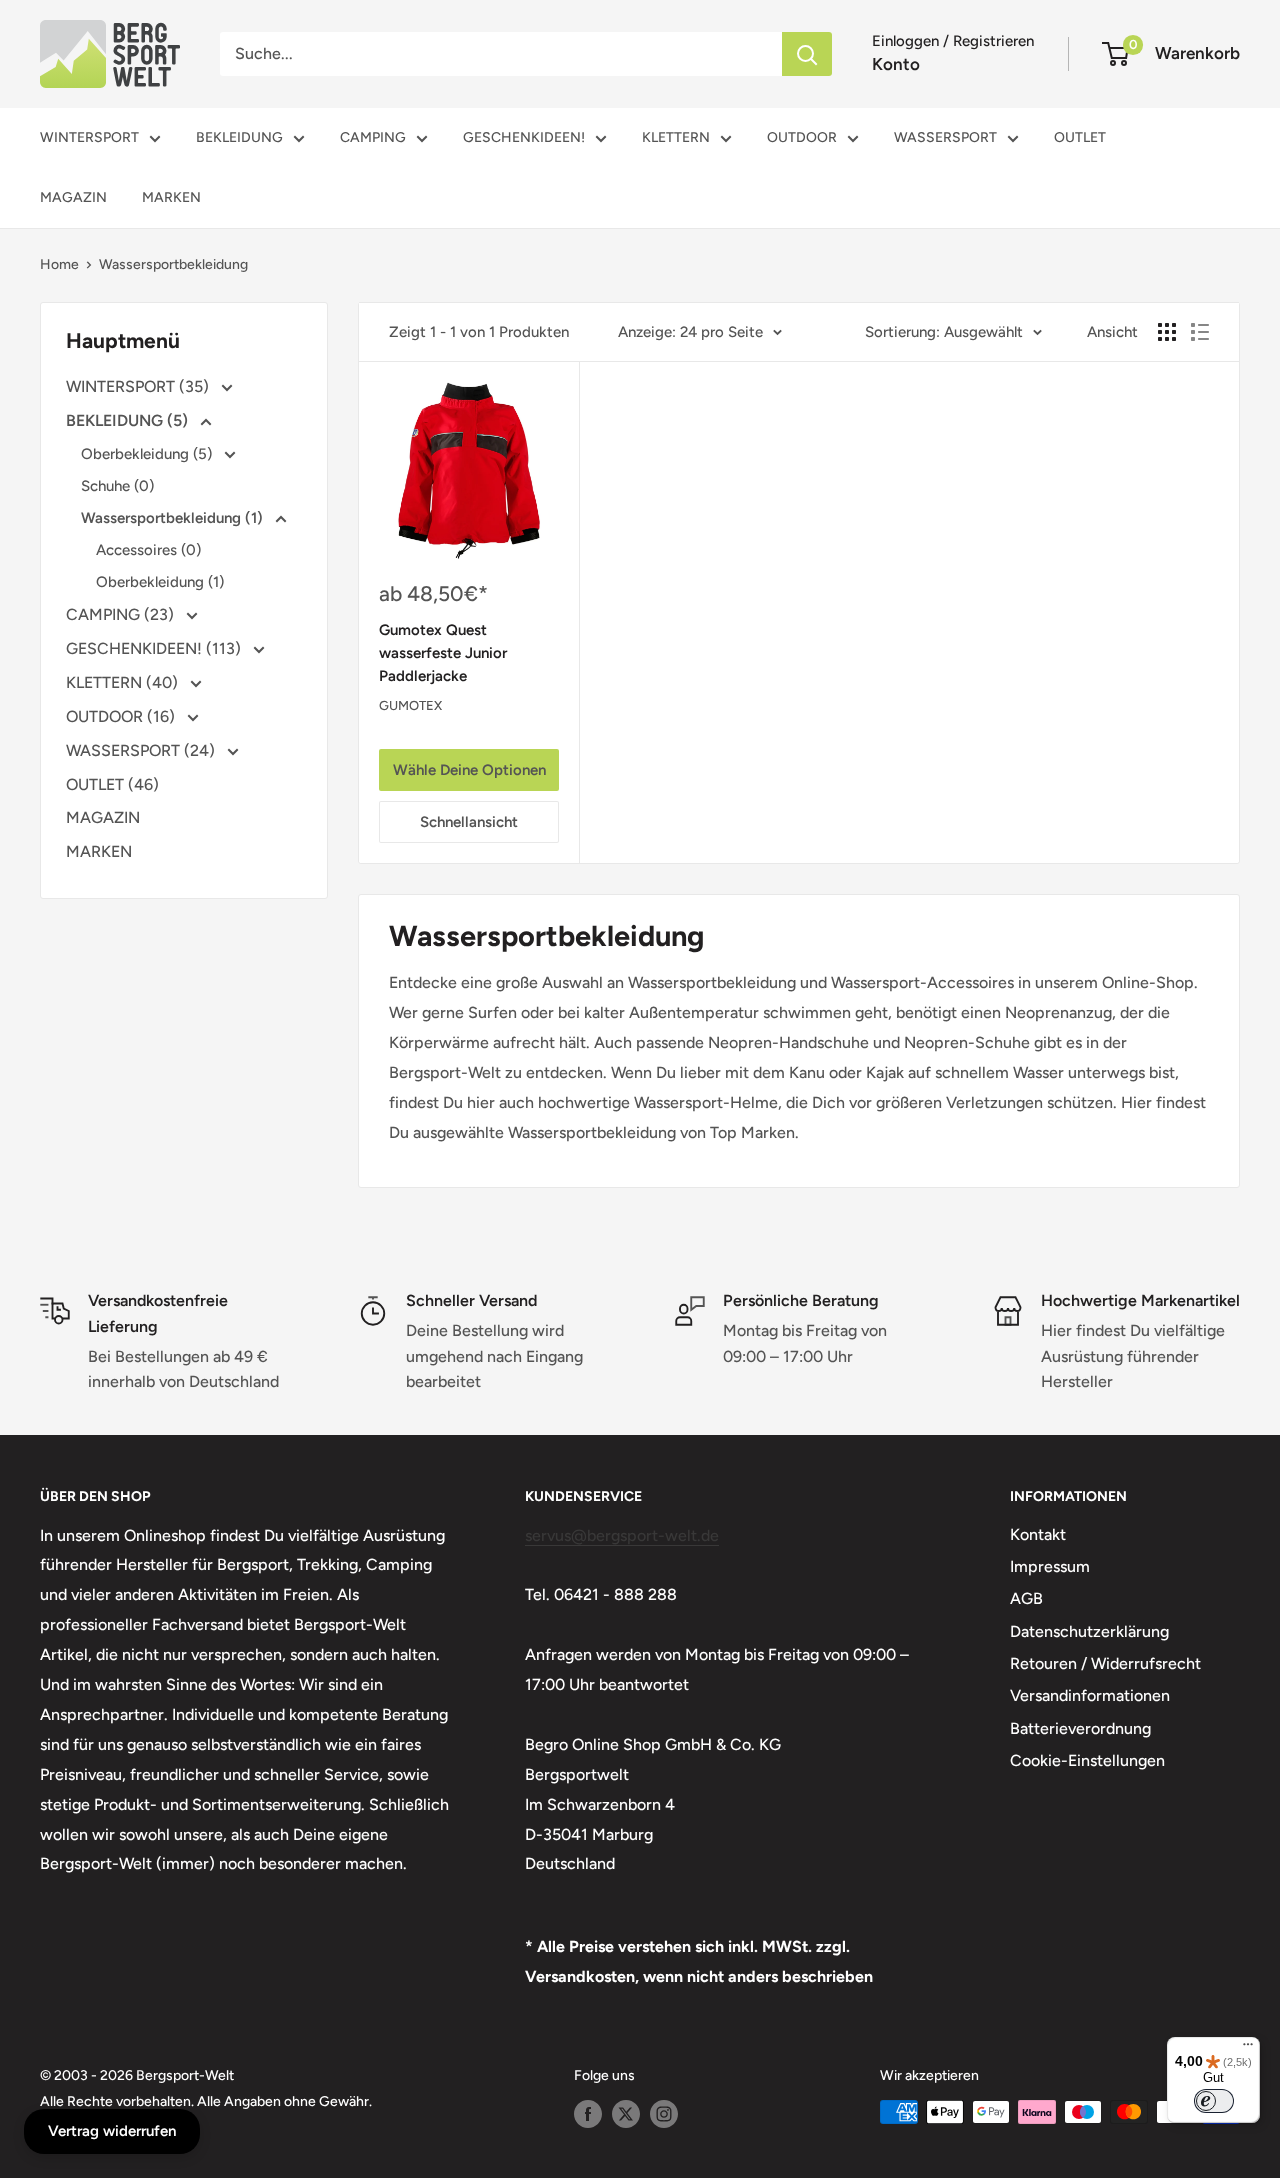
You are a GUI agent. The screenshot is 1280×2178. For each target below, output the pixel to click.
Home (59, 264)
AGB (1026, 1598)
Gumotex (410, 705)
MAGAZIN (73, 197)
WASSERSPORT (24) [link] (142, 750)
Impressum (1050, 1566)
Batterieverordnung (1080, 1728)
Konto (896, 64)
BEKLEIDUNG (239, 137)
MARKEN (171, 197)
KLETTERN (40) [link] (124, 682)
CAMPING (373, 137)
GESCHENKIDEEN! (524, 137)
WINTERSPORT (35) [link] (139, 386)
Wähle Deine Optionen (469, 770)
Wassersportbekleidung (173, 264)
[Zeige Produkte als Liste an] (1200, 332)
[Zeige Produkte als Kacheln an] (1167, 332)
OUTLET (1080, 137)
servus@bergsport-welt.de (622, 1535)
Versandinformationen (1090, 1695)
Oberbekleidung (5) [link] (148, 454)
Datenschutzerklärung (1089, 1631)
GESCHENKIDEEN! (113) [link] (155, 648)
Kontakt (1038, 1534)
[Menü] (1248, 2049)
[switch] (1214, 2101)
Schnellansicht (469, 822)
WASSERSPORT (945, 137)
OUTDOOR (802, 137)
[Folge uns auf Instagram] (664, 2114)
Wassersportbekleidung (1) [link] (174, 518)
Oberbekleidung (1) (160, 582)
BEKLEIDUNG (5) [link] (129, 420)
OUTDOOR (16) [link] (122, 716)
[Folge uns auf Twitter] (626, 2114)
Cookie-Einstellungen (1087, 1760)
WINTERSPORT (89, 137)
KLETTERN (676, 137)
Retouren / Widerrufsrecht (1105, 1663)
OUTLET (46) (112, 784)
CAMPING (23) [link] (122, 614)
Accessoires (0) (148, 550)
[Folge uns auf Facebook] (588, 2114)
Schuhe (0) (117, 486)
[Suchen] (807, 54)
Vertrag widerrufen (112, 2131)
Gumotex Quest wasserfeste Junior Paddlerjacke (443, 653)
